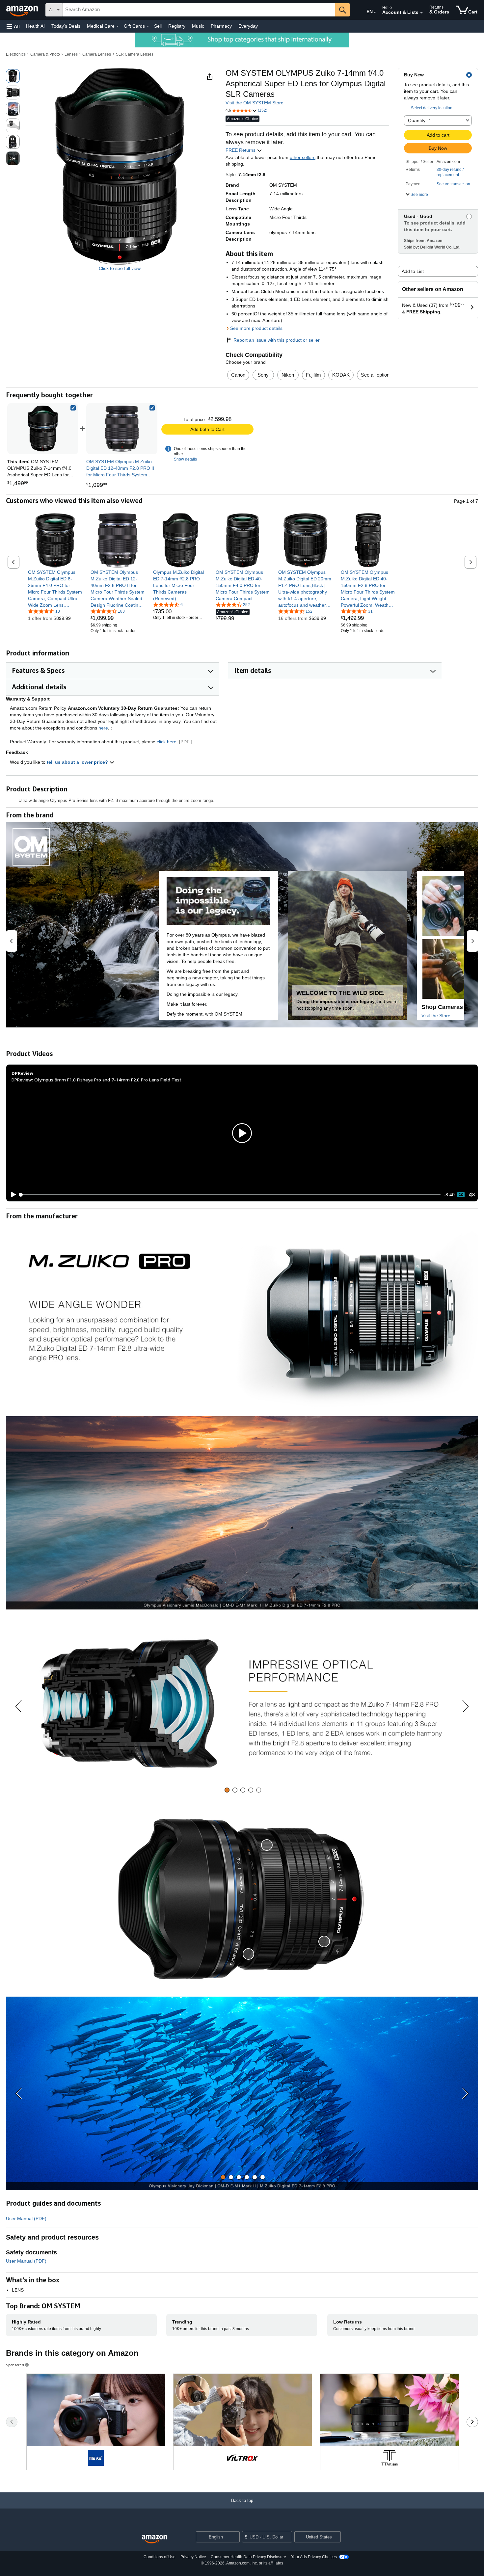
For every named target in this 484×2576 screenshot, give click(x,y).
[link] (122, 429)
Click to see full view (120, 268)
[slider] (230, 1195)
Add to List (413, 271)
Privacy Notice (193, 2557)
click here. (167, 742)
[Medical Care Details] (118, 26)
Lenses (71, 54)
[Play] (12, 1195)
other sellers (303, 157)
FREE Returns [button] (241, 150)
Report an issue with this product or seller (277, 340)
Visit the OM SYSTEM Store (255, 103)
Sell (158, 26)
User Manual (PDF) (26, 2218)
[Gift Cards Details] (148, 26)
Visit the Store (436, 1016)
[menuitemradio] (461, 1195)
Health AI (35, 26)
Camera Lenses (97, 54)
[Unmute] (472, 1195)
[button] (13, 26)
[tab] (227, 1790)
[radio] (13, 76)
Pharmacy (221, 26)
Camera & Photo (45, 54)
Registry (177, 26)
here (103, 728)
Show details (185, 459)
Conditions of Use (160, 2557)
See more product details (256, 328)
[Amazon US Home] (154, 2539)
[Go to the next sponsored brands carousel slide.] (472, 2422)
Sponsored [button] (15, 2365)
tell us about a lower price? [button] (78, 762)
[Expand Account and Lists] (421, 13)
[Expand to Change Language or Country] (375, 13)
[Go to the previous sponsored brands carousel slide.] (12, 2422)
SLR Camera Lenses (135, 54)
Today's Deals (66, 26)
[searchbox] (199, 10)
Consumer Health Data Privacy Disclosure (248, 2557)
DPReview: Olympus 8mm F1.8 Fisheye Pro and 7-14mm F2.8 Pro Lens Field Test (96, 1080)
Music (198, 26)
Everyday (248, 26)
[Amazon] (23, 10)
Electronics (16, 54)
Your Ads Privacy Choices (314, 2557)
